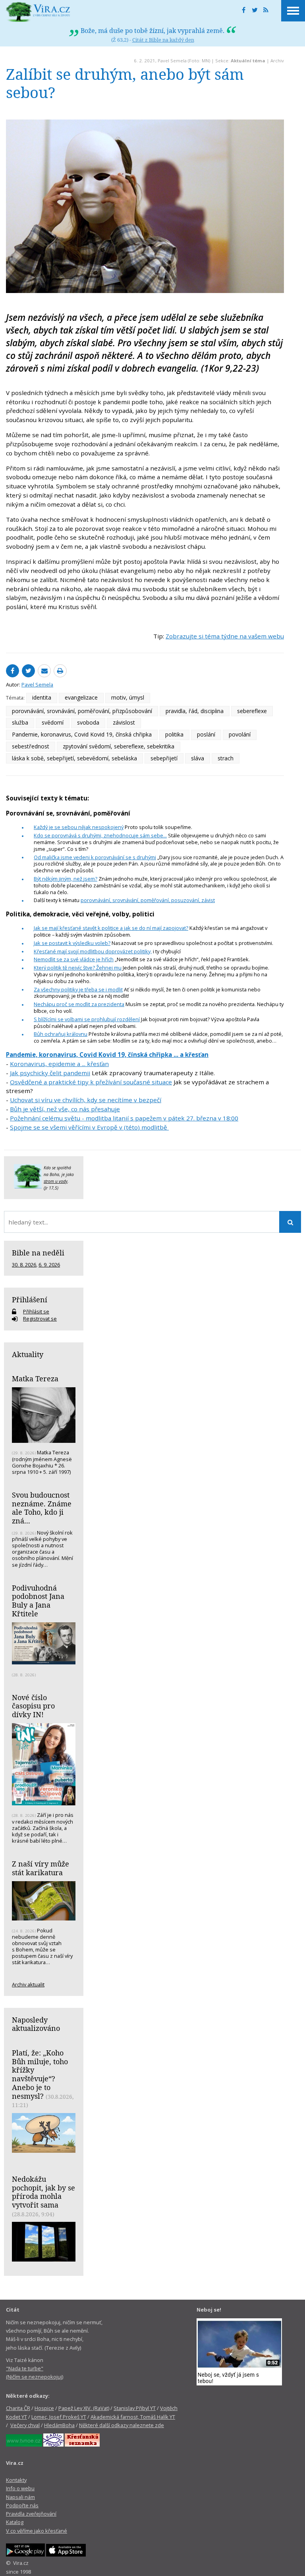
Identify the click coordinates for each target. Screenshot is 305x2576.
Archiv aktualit (28, 1984)
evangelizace (81, 697)
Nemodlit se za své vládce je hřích (74, 959)
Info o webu (20, 2488)
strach (226, 758)
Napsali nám (20, 2497)
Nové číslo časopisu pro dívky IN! (33, 1706)
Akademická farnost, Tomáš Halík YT (133, 2417)
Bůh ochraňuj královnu (61, 1034)
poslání (206, 734)
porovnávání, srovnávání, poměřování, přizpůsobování (82, 711)
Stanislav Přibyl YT (135, 2408)
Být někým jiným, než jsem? (66, 879)
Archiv (277, 61)
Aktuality (28, 1354)
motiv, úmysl (128, 697)
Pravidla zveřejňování (31, 2514)
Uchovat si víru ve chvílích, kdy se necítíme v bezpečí (86, 1100)
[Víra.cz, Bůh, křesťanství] (38, 12)
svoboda (88, 722)
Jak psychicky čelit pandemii (50, 1073)
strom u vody (56, 1181)
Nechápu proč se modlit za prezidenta (79, 1004)
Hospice (44, 2408)
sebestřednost (31, 746)
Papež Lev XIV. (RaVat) (84, 2408)
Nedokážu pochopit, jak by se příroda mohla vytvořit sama (43, 2192)
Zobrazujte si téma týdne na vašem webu (225, 636)
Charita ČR (18, 2408)
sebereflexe (252, 711)
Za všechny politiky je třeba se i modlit (78, 989)
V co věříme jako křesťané (37, 2531)
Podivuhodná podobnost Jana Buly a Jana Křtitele (38, 1601)
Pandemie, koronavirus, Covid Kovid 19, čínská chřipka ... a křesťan (107, 1055)
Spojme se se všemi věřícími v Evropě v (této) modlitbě (89, 1127)
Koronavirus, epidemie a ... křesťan (59, 1064)
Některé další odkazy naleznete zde (122, 2425)
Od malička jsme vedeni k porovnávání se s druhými (95, 857)
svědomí (53, 722)
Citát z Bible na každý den (163, 40)
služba (20, 722)
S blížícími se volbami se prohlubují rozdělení (87, 1019)
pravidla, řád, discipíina (195, 711)
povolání (240, 734)
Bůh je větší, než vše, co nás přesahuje (65, 1109)
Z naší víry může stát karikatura (41, 1868)
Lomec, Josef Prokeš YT (59, 2417)
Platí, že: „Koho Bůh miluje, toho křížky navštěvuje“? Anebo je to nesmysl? (40, 2074)
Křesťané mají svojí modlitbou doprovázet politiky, (93, 951)
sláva (198, 758)
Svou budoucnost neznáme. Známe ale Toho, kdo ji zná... (42, 1508)
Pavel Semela (172, 61)
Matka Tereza (35, 1379)
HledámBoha (59, 2425)
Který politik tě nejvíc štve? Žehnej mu (78, 968)
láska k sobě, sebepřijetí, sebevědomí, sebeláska (74, 758)
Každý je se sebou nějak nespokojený (79, 827)
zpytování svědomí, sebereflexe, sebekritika (119, 746)
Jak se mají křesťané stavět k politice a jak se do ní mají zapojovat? (111, 928)
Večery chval (25, 2425)
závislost (124, 722)
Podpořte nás (22, 2505)
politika (174, 734)
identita (42, 697)
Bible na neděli (38, 1253)
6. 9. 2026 (49, 1265)
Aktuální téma (248, 61)
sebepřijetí (164, 758)
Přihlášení (30, 1300)
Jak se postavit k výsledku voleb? (72, 943)
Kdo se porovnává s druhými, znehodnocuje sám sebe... (100, 835)
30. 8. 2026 (24, 1265)
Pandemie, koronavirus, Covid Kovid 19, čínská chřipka (82, 734)
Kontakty (16, 2480)
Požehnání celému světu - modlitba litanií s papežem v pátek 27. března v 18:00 (124, 1118)
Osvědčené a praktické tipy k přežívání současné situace (91, 1082)
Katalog (15, 2522)
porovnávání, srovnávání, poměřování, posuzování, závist (148, 900)
